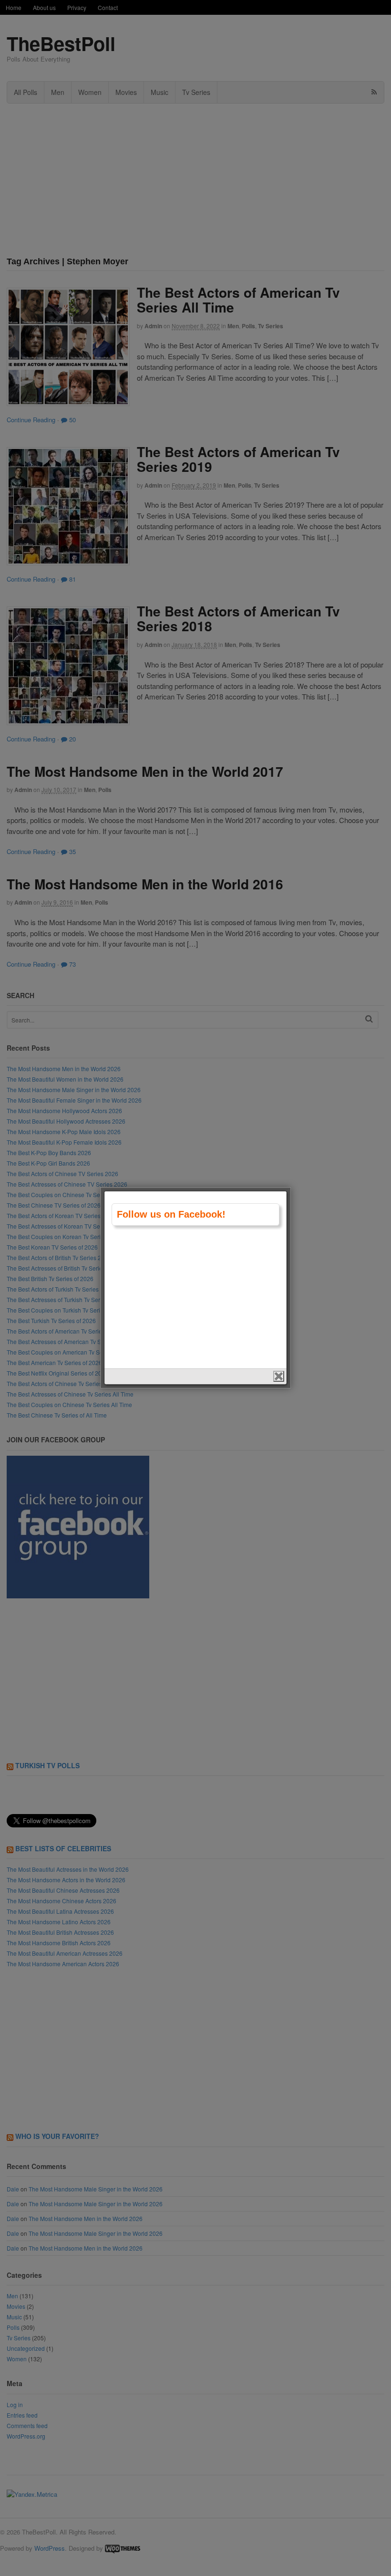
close (279, 1376)
